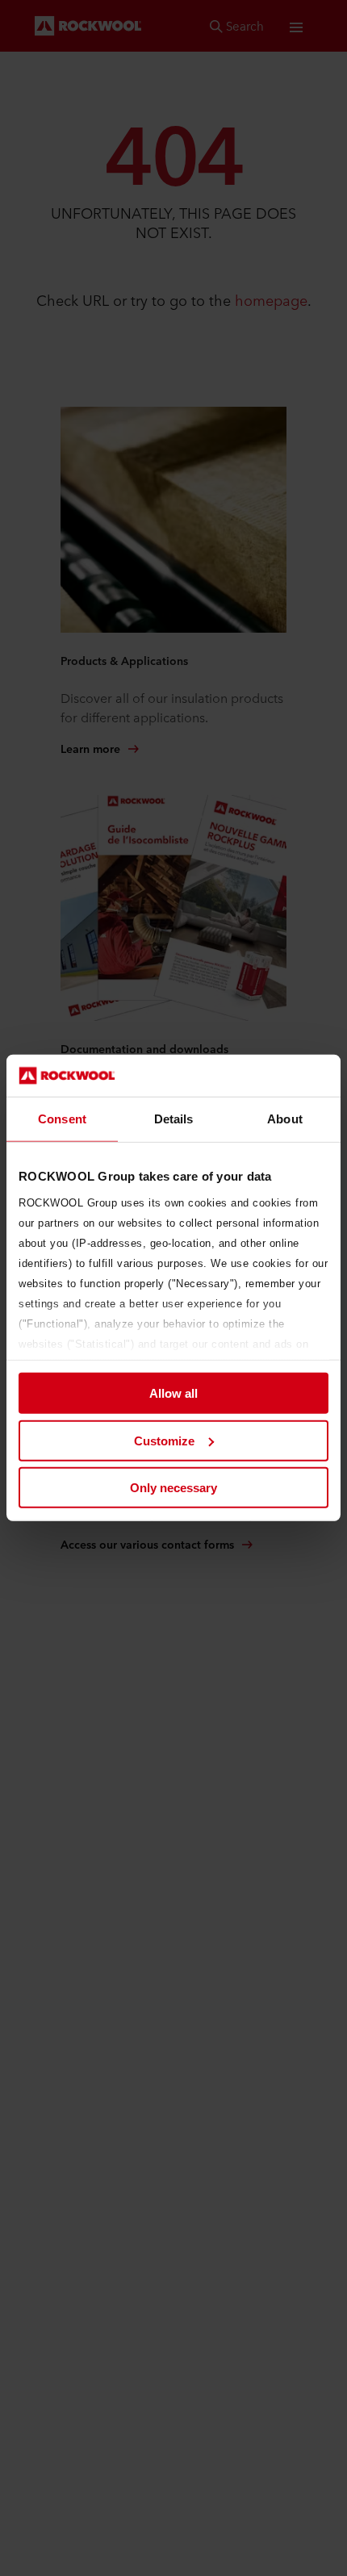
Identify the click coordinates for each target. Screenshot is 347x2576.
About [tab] (285, 1119)
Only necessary (173, 1488)
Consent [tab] (62, 1119)
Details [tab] (174, 1119)
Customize (164, 1441)
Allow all (173, 1393)
